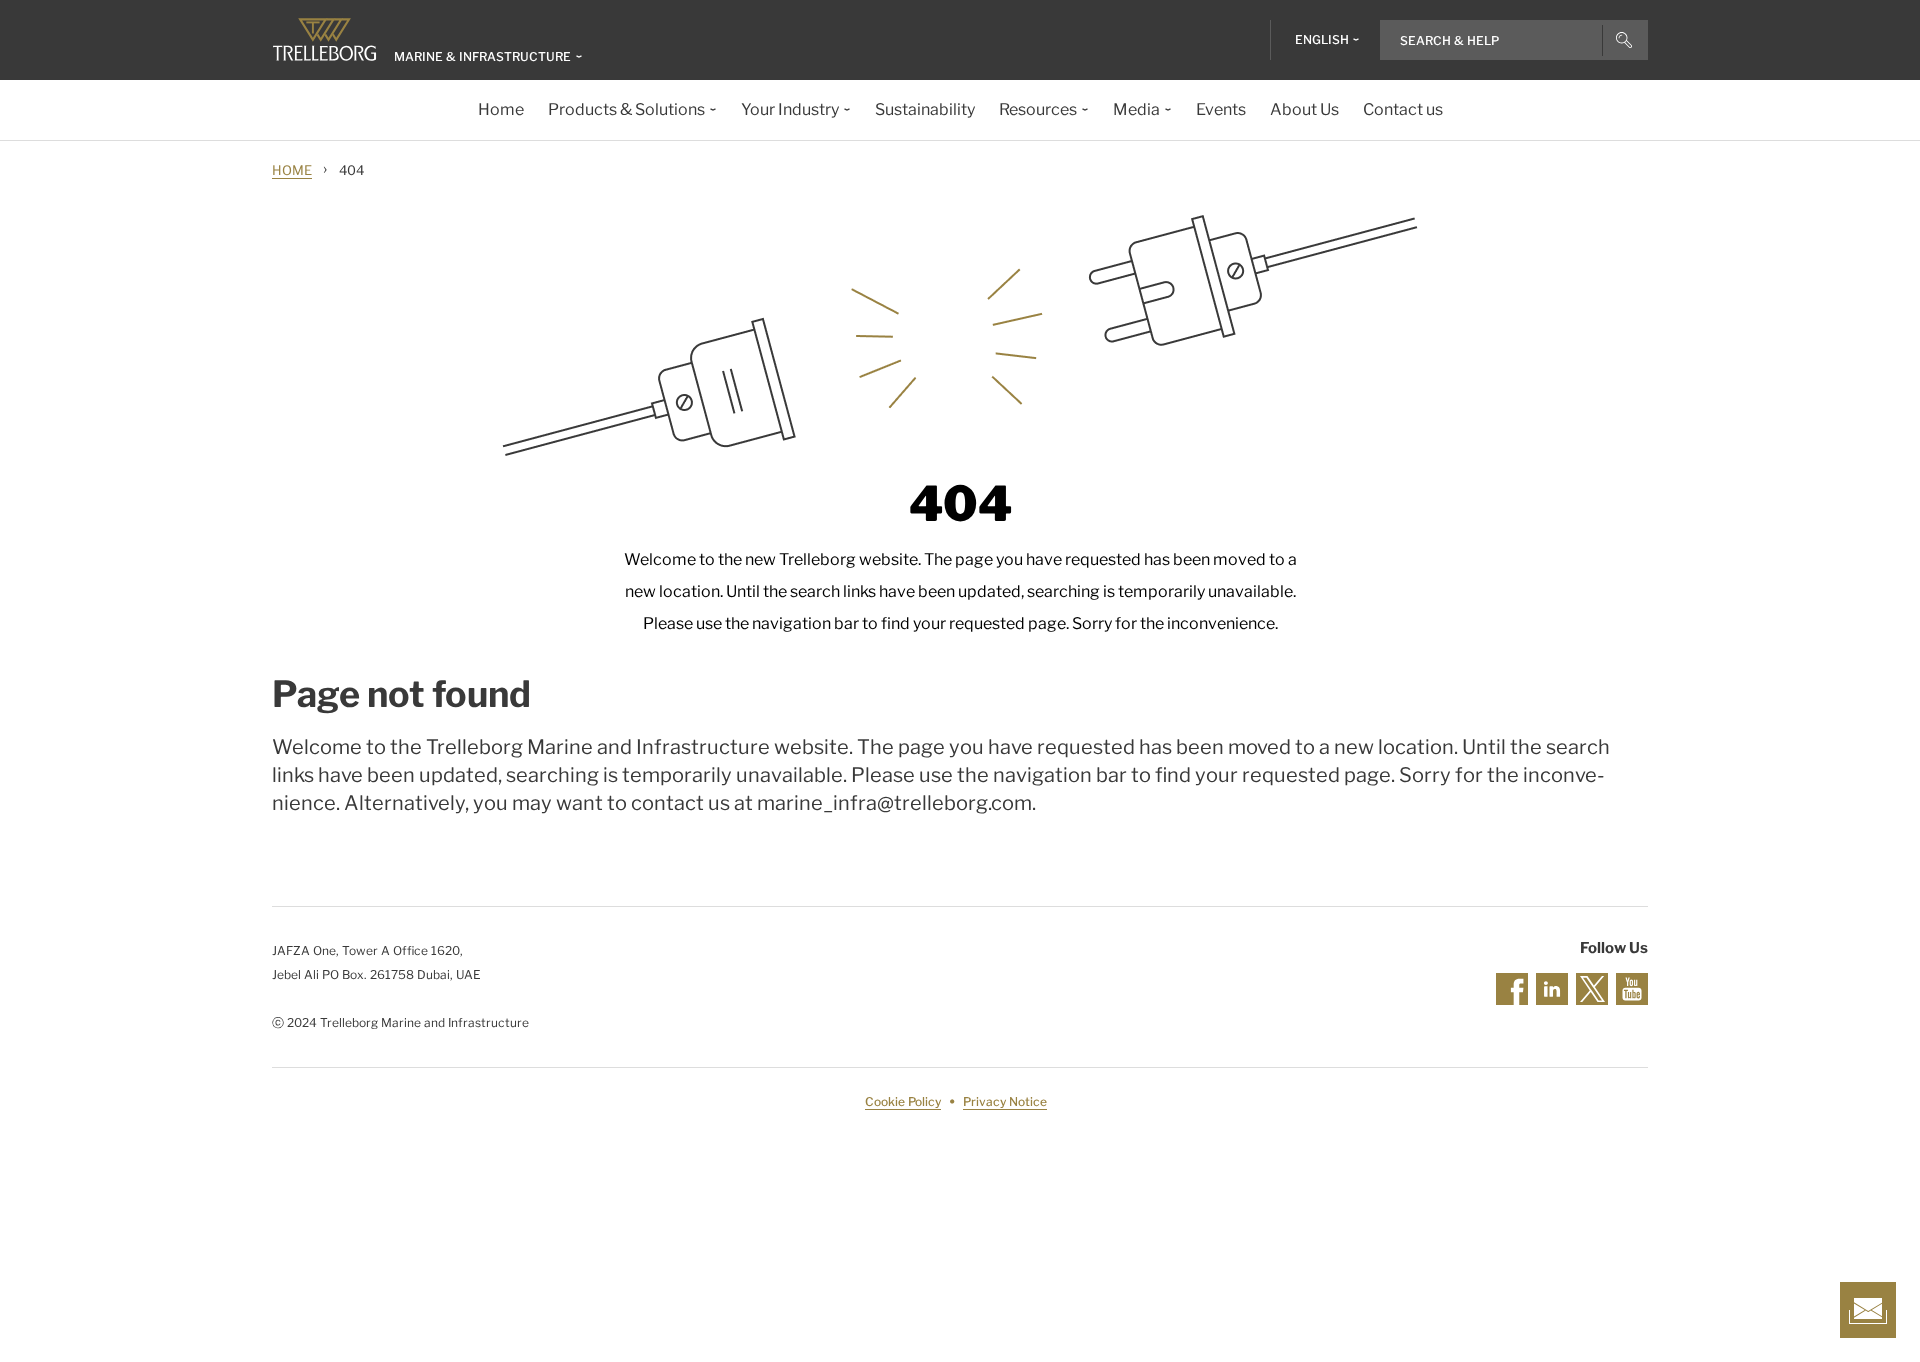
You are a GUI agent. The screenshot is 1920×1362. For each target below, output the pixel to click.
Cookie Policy (903, 1101)
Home (292, 170)
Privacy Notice (1005, 1101)
